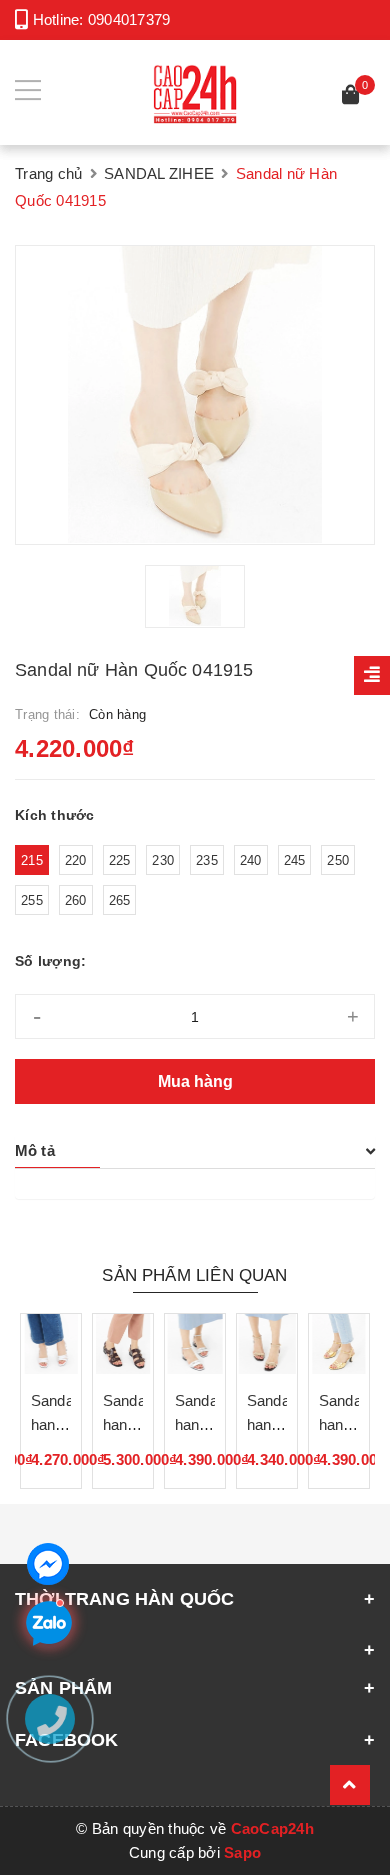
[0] (351, 97)
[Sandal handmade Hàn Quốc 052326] (195, 1344)
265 (120, 900)
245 (295, 860)
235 (207, 860)
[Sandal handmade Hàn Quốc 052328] (51, 1344)
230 (163, 860)
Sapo (242, 1852)
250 (338, 860)
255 (32, 900)
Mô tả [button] (35, 1150)
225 (120, 860)
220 (76, 860)
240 (251, 860)
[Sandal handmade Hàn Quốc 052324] (339, 1344)
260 (76, 900)
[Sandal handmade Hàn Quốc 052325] (267, 1344)
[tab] (195, 1151)
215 (32, 860)
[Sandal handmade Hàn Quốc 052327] (123, 1344)
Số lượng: (50, 961)
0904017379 (129, 19)
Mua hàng (195, 1081)
